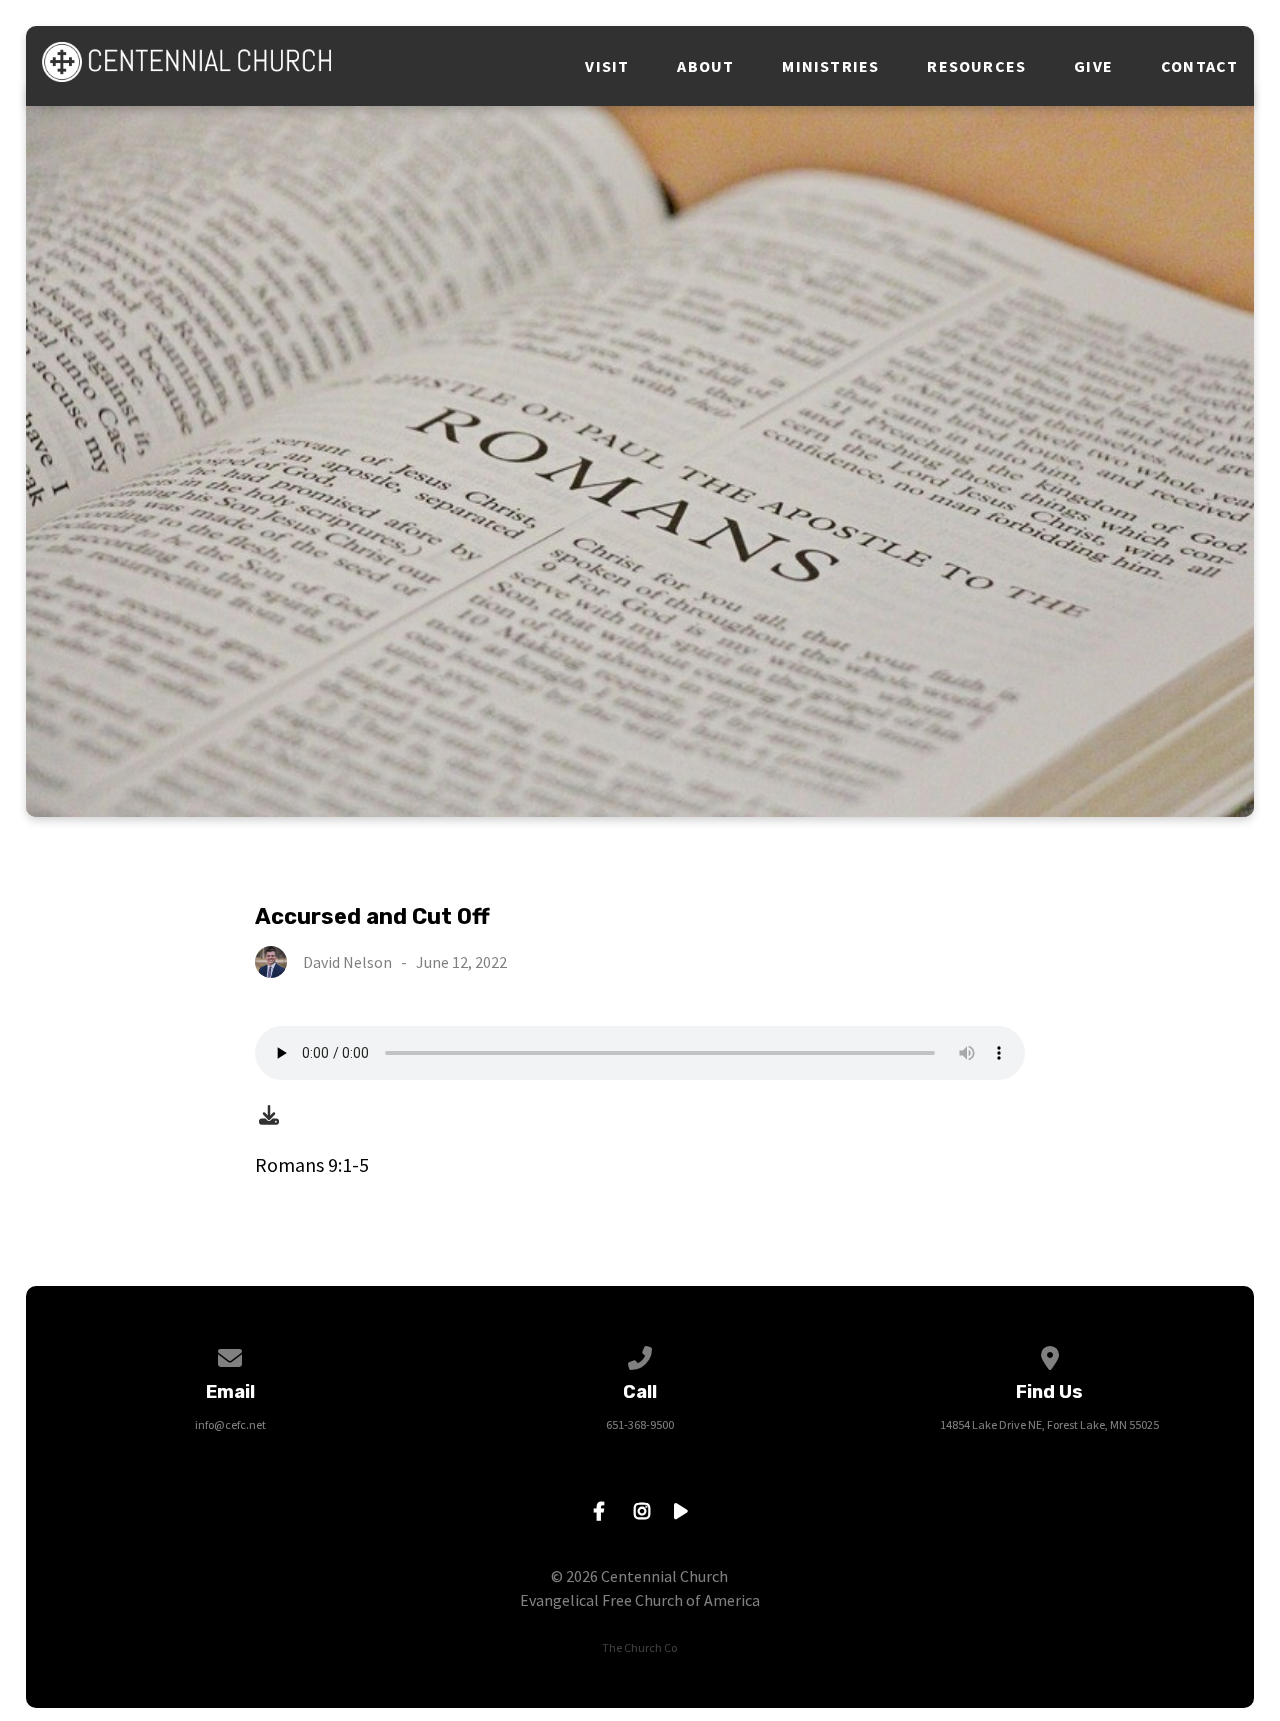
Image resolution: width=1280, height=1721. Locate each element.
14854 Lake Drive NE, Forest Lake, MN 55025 (1049, 1424)
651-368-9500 (640, 1424)
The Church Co (639, 1647)
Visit (607, 66)
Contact (1199, 66)
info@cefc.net (230, 1424)
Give (1093, 66)
